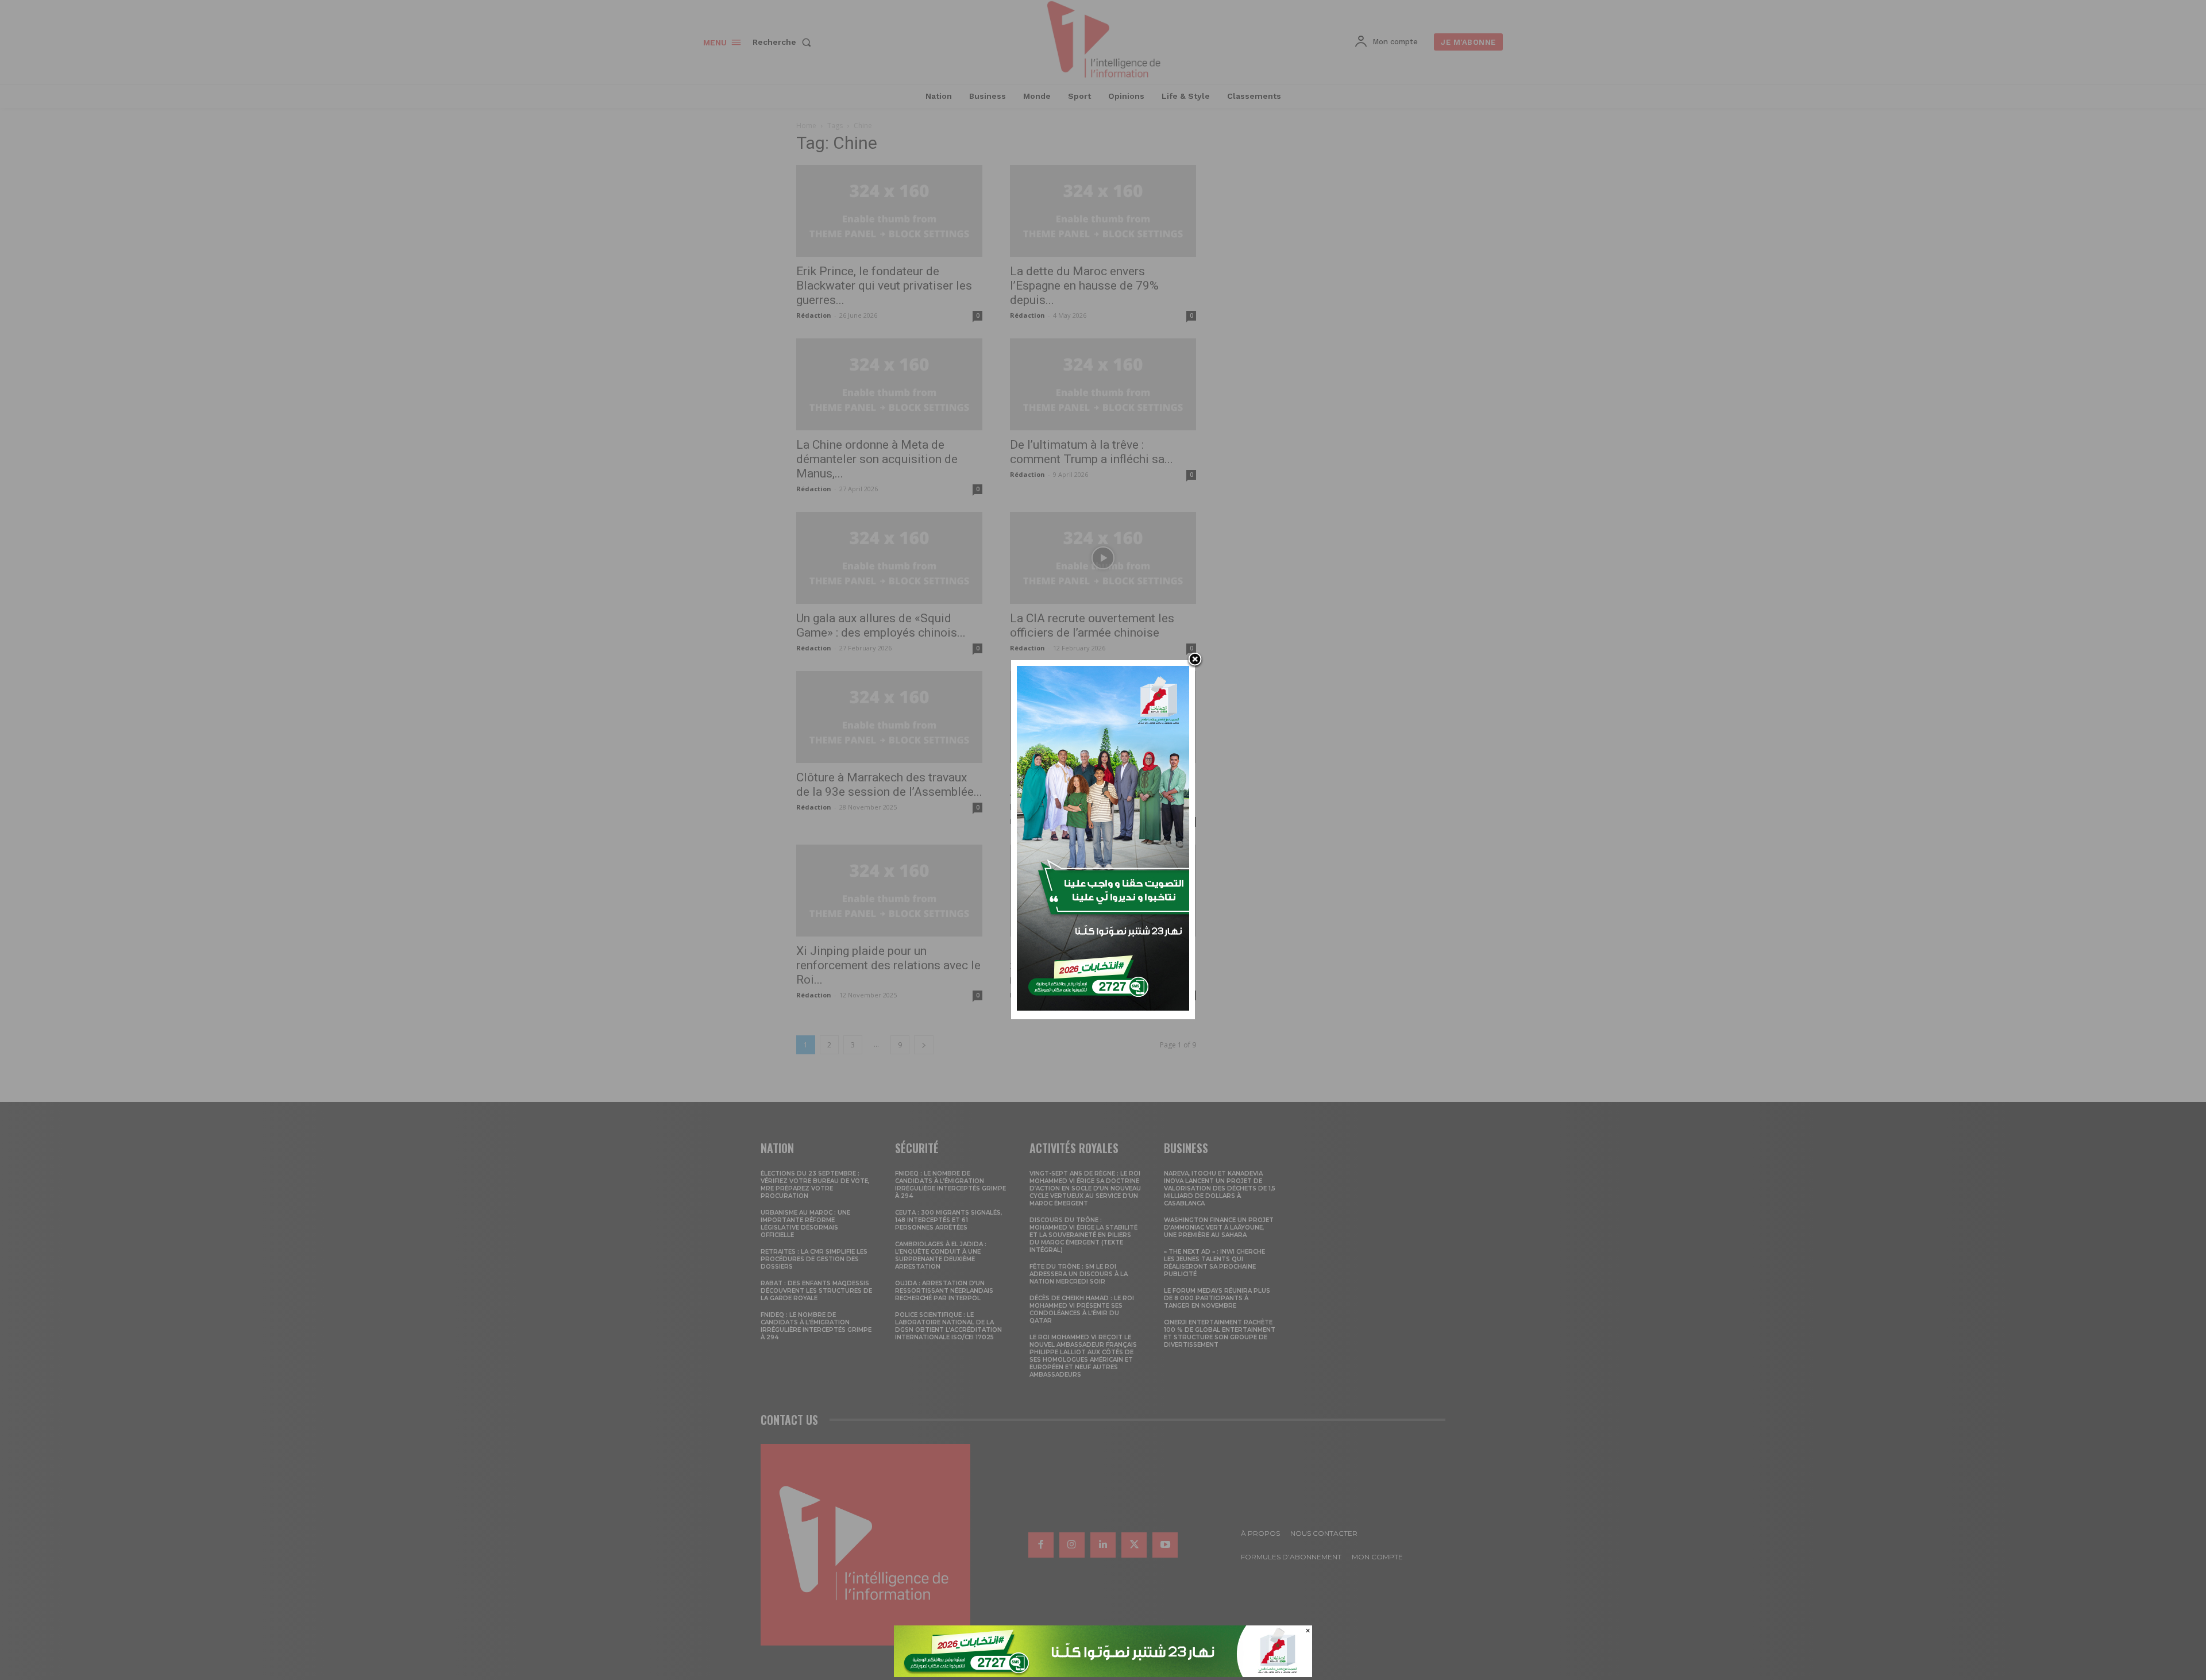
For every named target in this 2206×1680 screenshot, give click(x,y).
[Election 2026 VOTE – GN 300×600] (1103, 1007)
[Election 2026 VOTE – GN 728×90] (1103, 1674)
